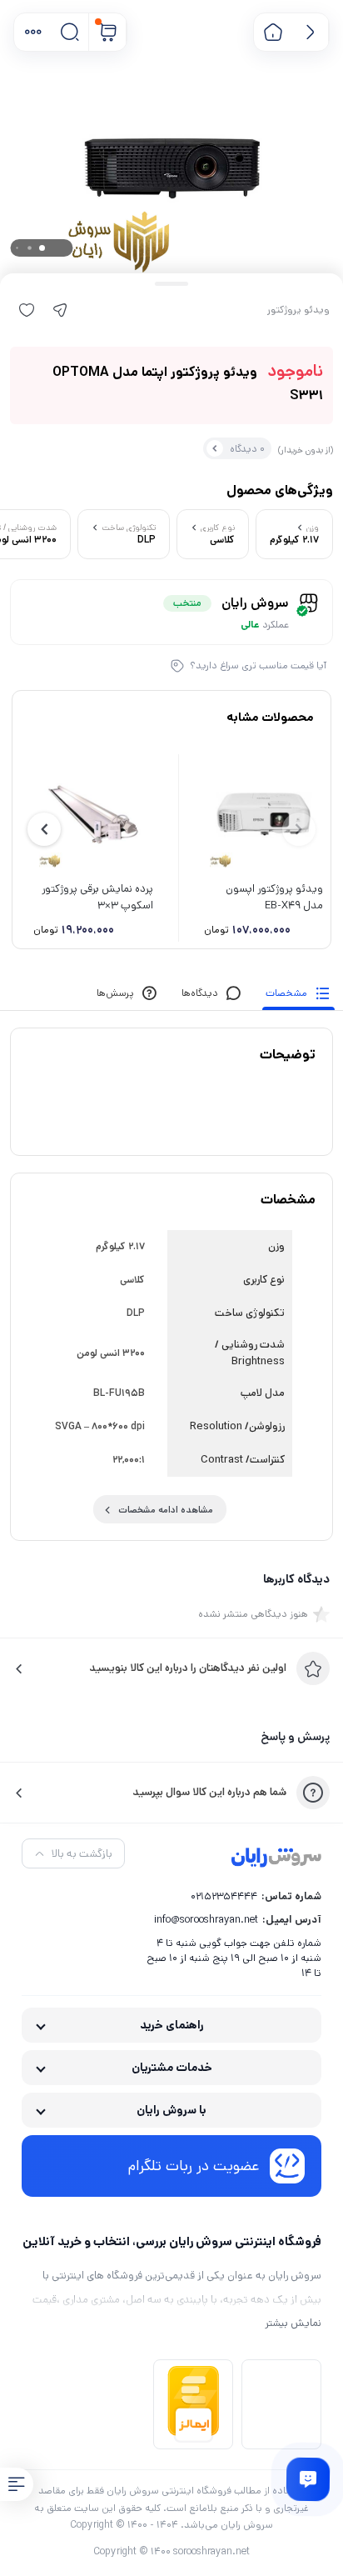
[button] (33, 32)
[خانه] (273, 32)
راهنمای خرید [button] (172, 2025)
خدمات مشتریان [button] (172, 2068)
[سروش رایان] (276, 1858)
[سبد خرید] (108, 32)
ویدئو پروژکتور (298, 310)
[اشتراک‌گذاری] (60, 310)
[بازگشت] (310, 32)
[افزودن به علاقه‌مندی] (27, 310)
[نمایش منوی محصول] (17, 2484)
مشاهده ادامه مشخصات (166, 1510)
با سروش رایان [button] (171, 2110)
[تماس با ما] (308, 2479)
